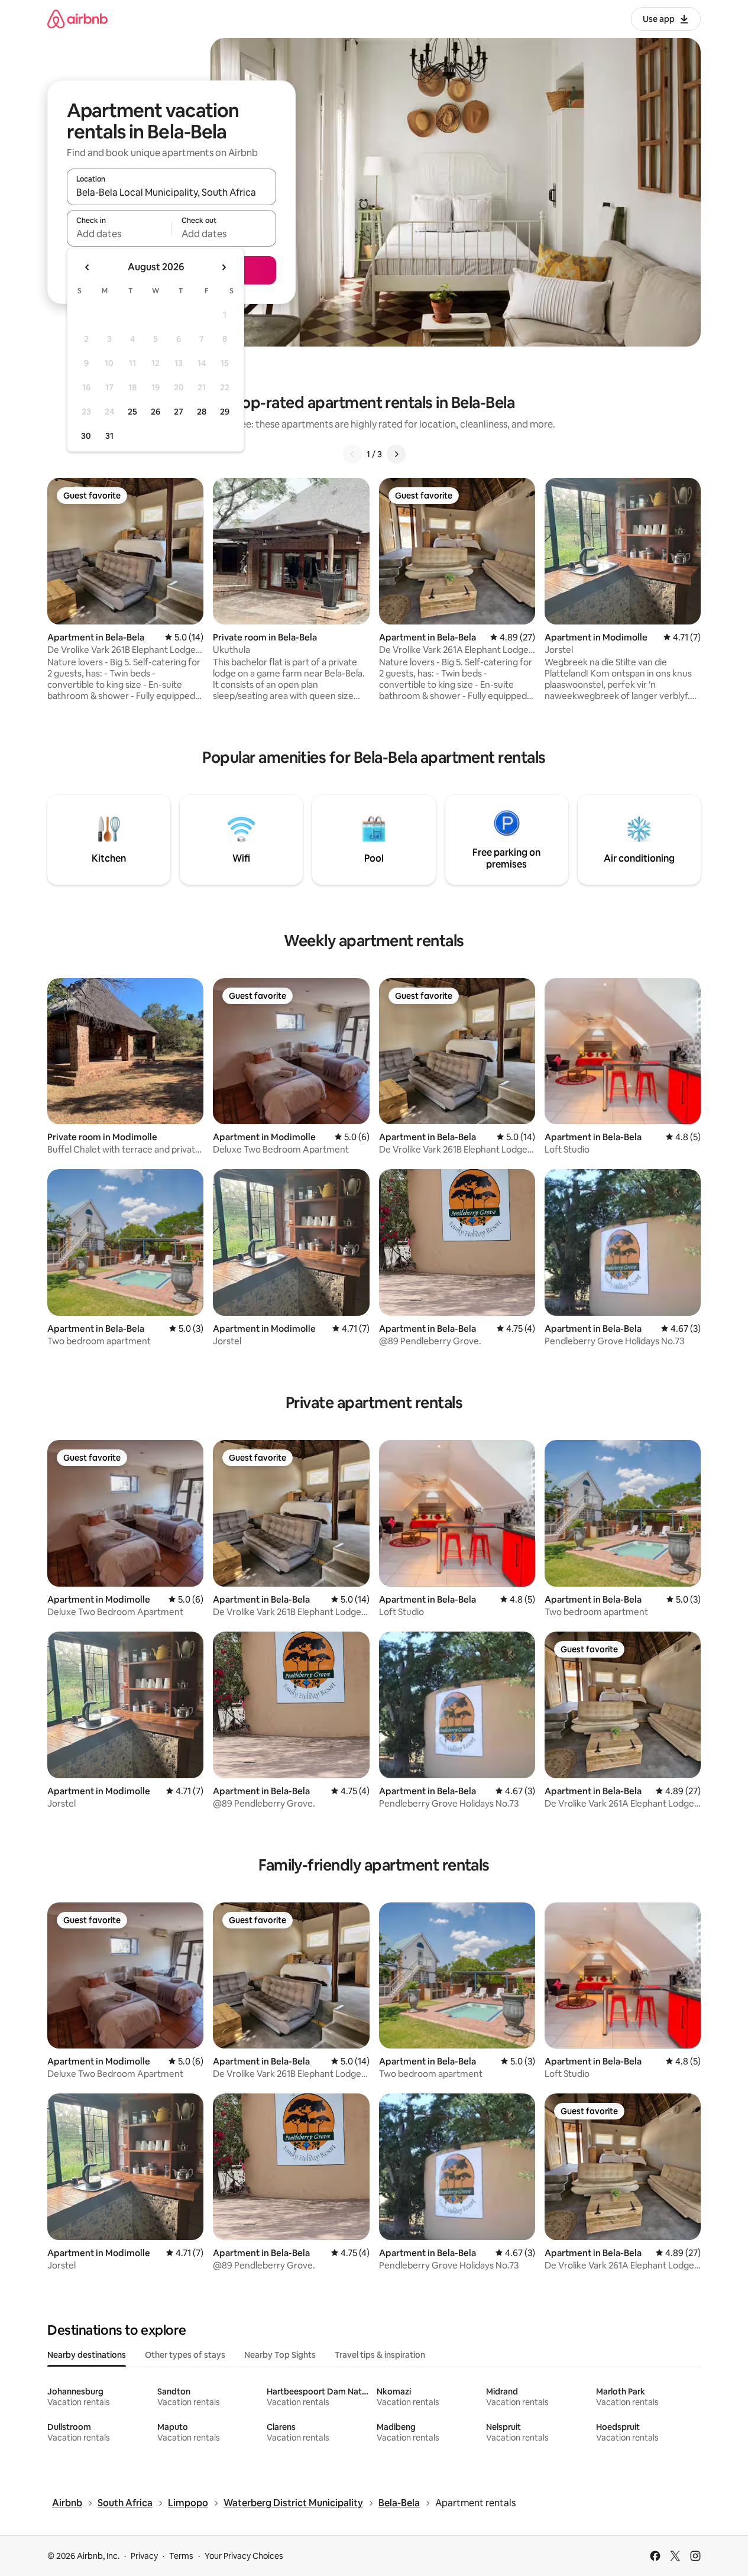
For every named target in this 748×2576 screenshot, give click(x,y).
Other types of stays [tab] (185, 2355)
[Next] (396, 454)
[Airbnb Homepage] (77, 19)
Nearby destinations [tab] (87, 2355)
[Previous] (352, 454)
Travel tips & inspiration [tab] (380, 2355)
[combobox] (171, 192)
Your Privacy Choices (244, 2556)
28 (202, 412)
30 (86, 436)
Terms (181, 2556)
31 (109, 436)
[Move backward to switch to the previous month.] (88, 267)
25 (132, 412)
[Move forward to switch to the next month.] (224, 267)
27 (179, 412)
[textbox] (119, 234)
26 (156, 412)
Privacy (144, 2556)
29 (225, 412)
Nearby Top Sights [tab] (280, 2355)
